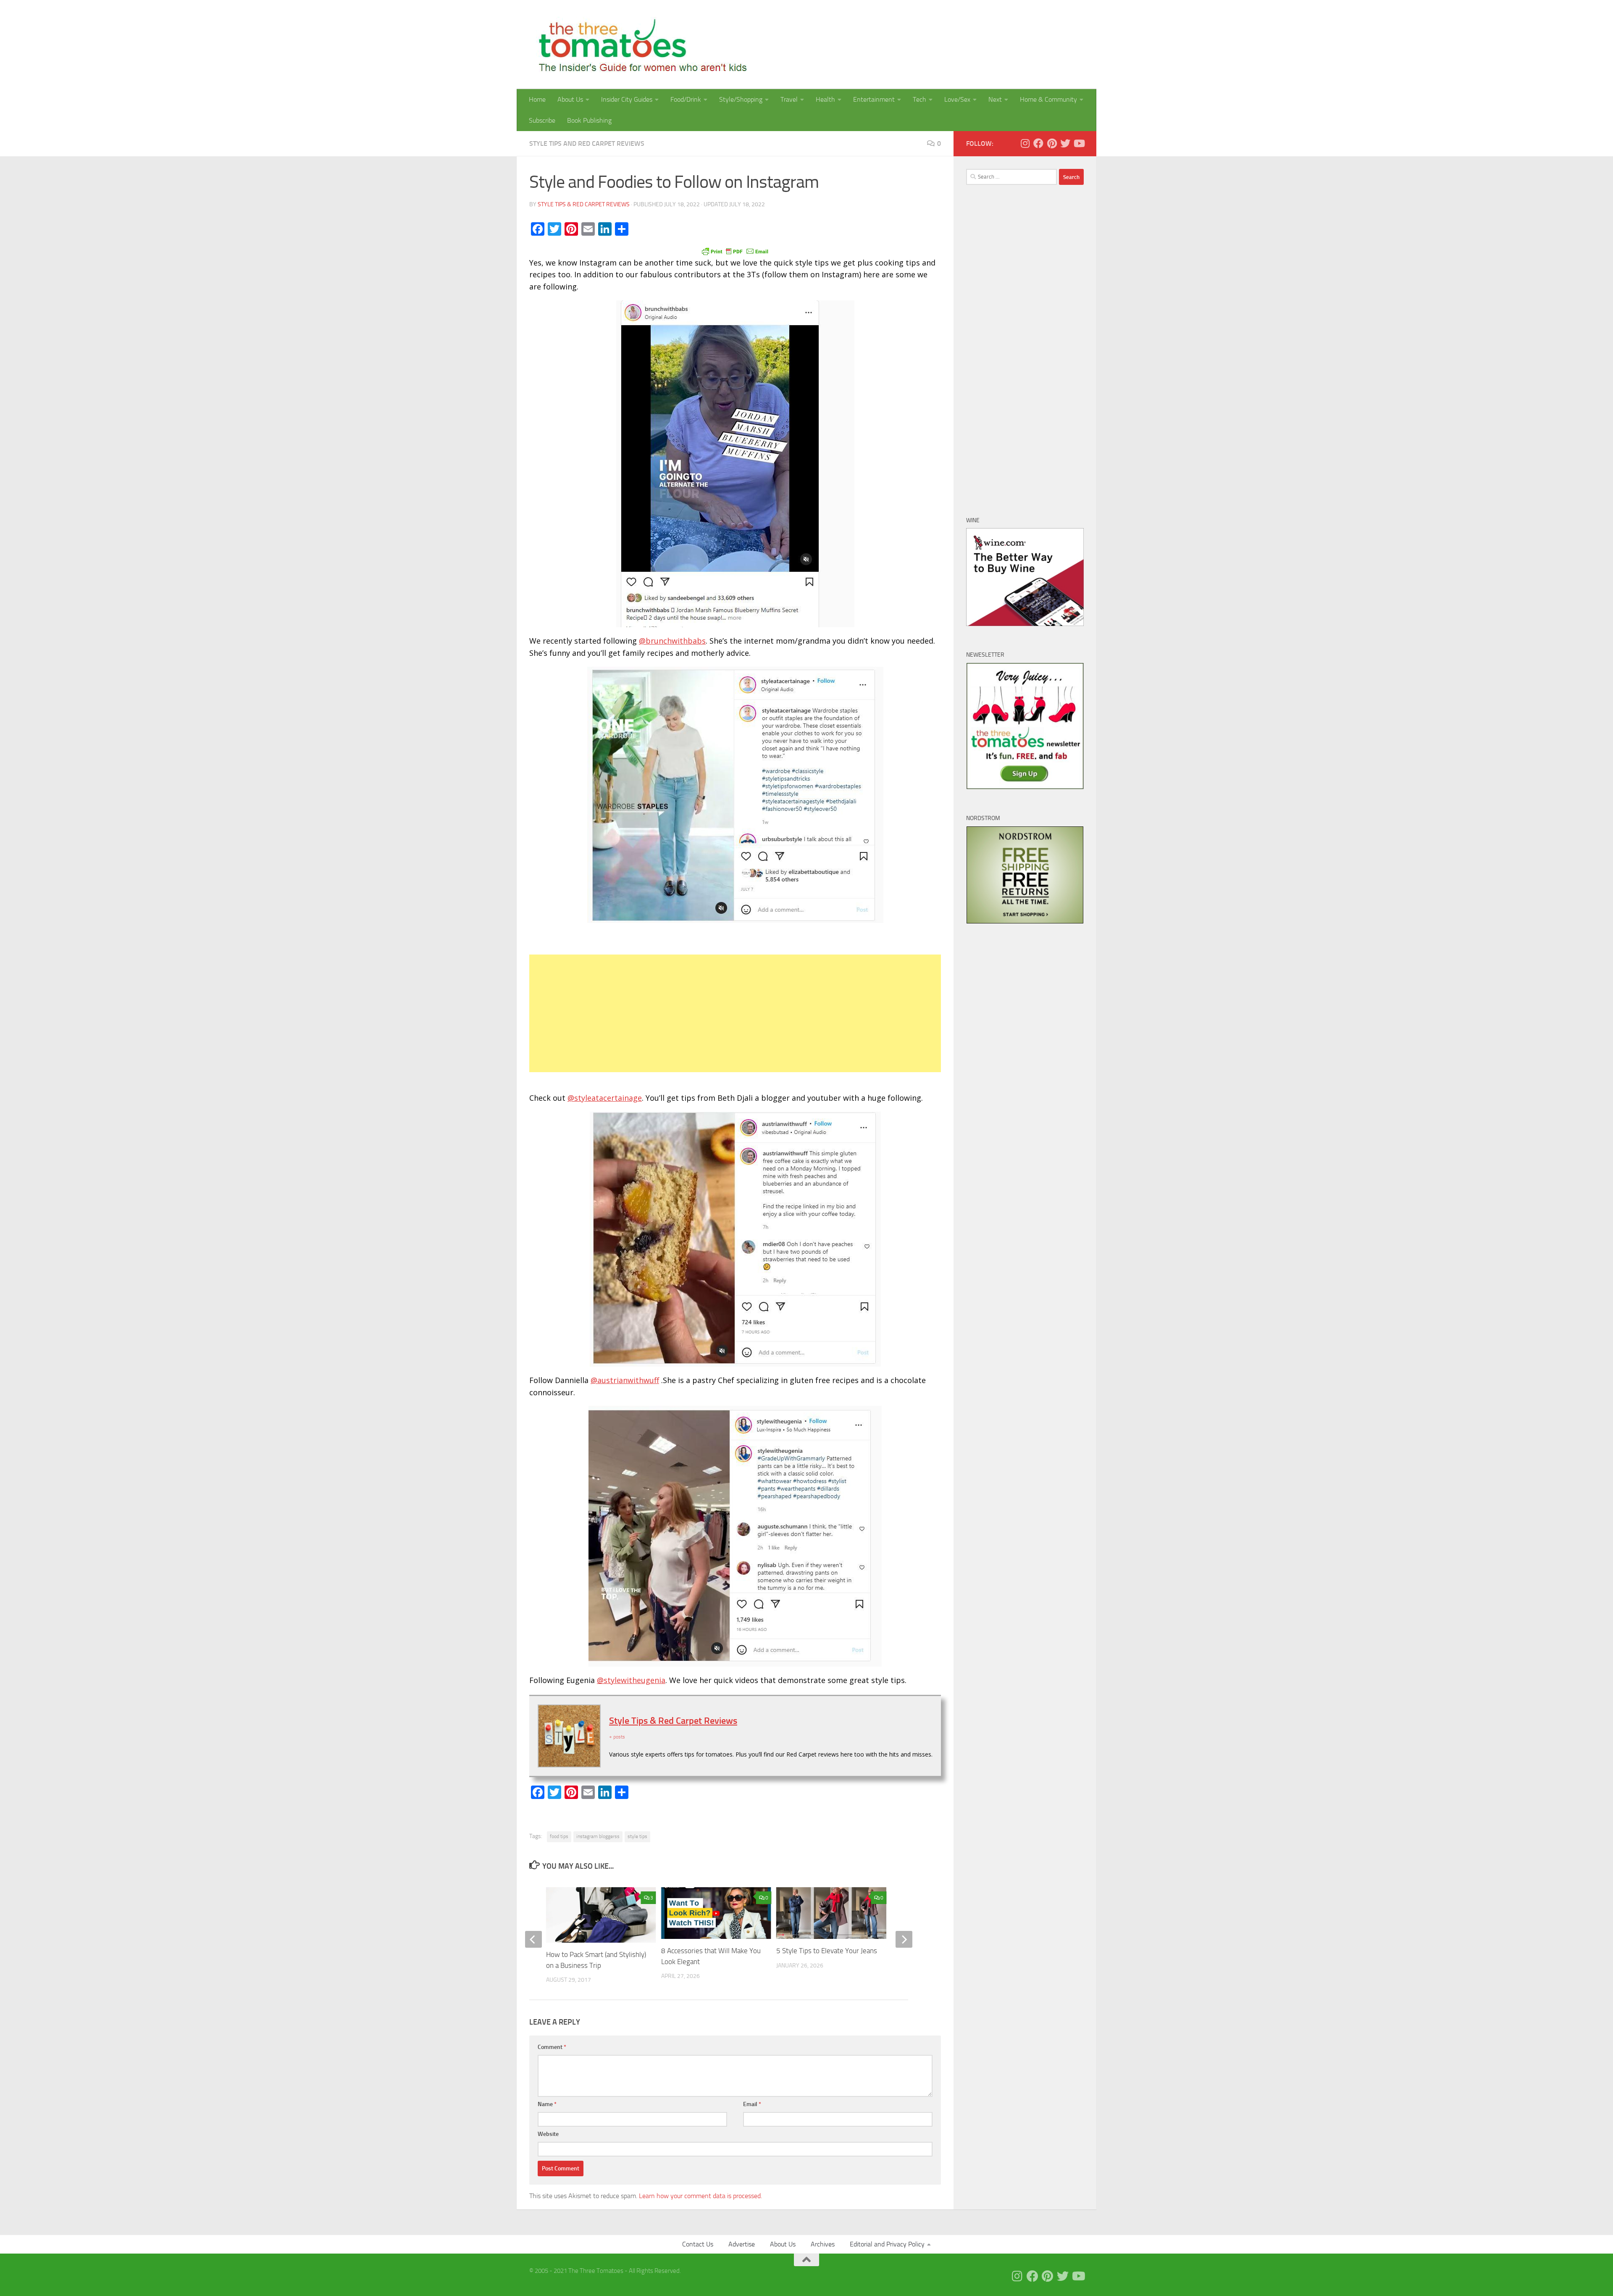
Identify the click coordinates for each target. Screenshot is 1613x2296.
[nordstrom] (1025, 922)
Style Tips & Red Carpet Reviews (584, 204)
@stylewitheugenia (631, 1680)
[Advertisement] (735, 1013)
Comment (552, 2047)
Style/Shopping (741, 99)
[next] (904, 1939)
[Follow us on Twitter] (1065, 143)
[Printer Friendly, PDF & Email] (735, 251)
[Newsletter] (1025, 787)
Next (995, 99)
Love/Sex (957, 99)
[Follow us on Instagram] (1025, 143)
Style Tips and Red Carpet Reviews (587, 143)
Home (537, 99)
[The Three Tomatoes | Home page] (639, 45)
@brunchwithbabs (672, 641)
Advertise (742, 2244)
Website (548, 2134)
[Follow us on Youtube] (1079, 143)
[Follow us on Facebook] (1038, 143)
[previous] (533, 1939)
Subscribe (542, 120)
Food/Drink (686, 99)
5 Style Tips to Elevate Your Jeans (827, 1951)
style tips (637, 1836)
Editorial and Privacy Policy (887, 2244)
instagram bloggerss (598, 1836)
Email (752, 2104)
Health (825, 99)
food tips (559, 1836)
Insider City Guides (627, 99)
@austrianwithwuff (625, 1380)
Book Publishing (589, 120)
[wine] (1025, 624)
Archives (823, 2244)
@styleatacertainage (605, 1098)
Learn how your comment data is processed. (700, 2196)
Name (547, 2104)
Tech (919, 99)
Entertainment (874, 99)
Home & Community (1048, 99)
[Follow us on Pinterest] (1052, 143)
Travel (789, 99)
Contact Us (698, 2244)
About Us (570, 99)
